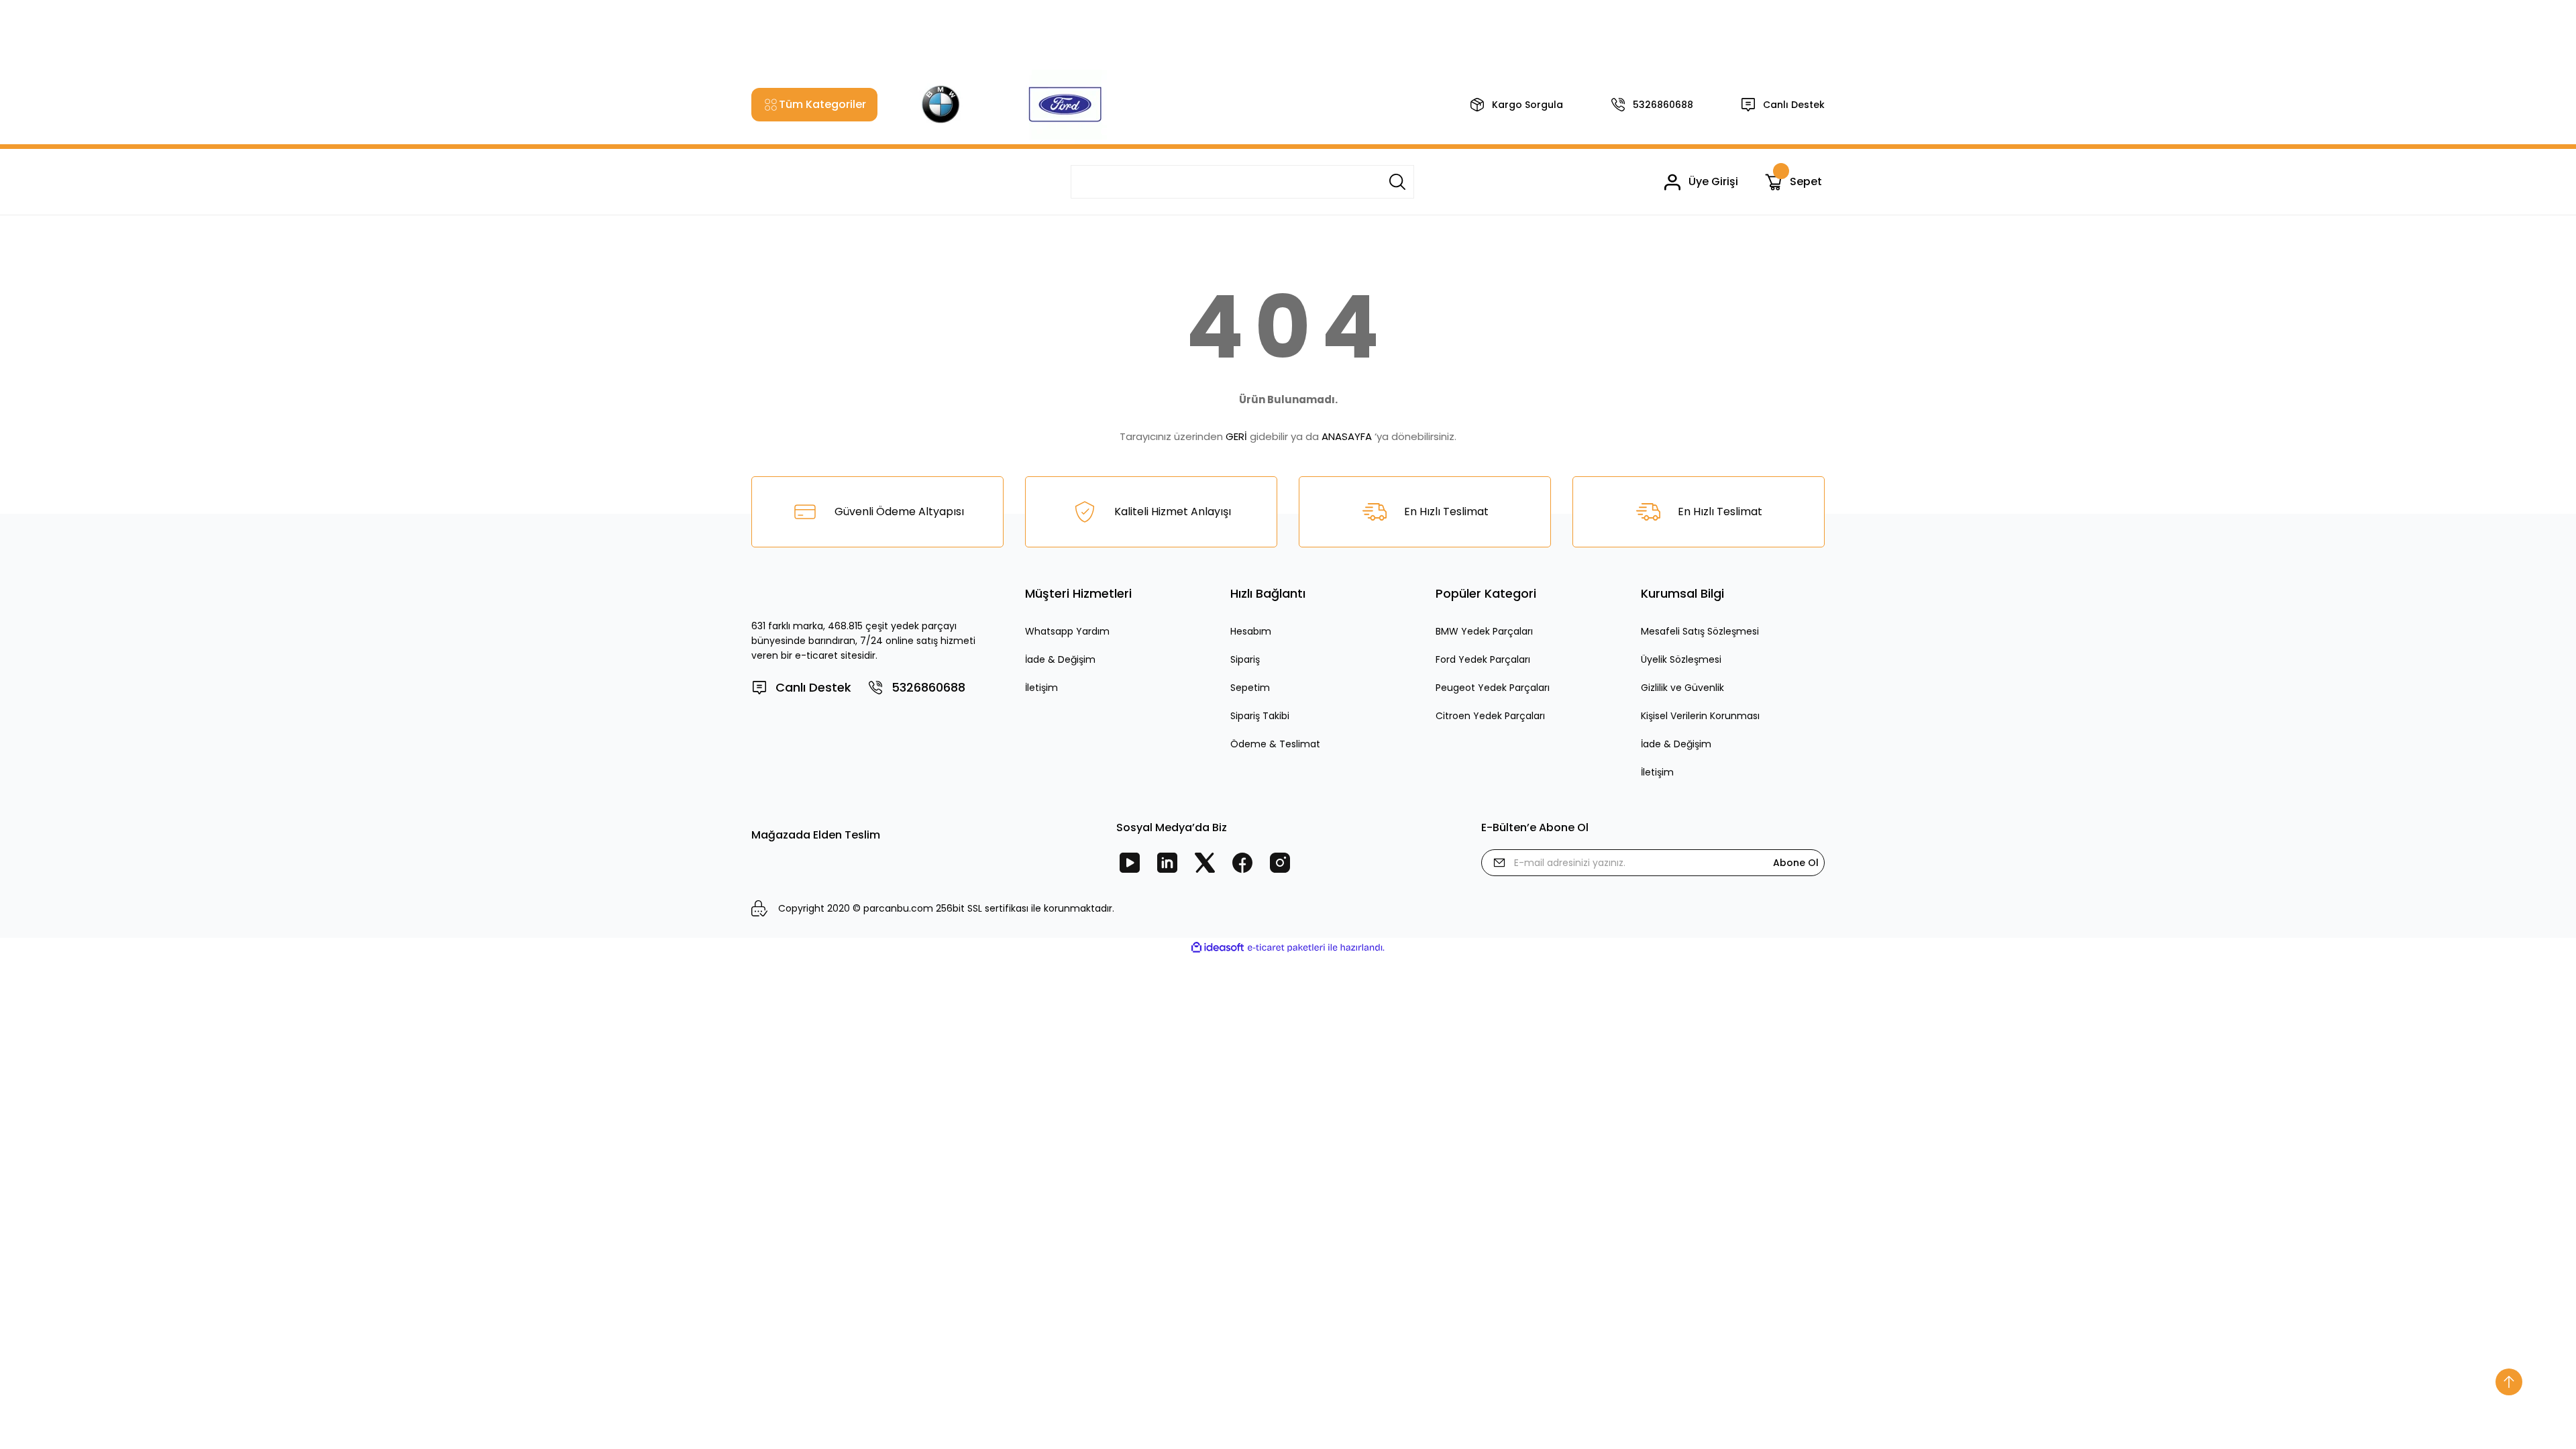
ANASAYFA (1347, 436)
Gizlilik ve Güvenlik (1682, 688)
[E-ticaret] (1286, 948)
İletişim (1041, 688)
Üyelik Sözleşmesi (1681, 659)
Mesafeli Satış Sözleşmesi (1700, 631)
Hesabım (1251, 631)
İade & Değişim (1060, 659)
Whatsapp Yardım (1067, 631)
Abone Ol (1796, 863)
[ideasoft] (1218, 948)
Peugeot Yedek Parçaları (1493, 688)
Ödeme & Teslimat (1275, 744)
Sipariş (1245, 659)
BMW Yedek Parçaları (1484, 631)
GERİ (1236, 436)
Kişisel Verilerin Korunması (1700, 716)
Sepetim (1250, 688)
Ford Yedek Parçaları (1483, 659)
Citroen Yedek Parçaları (1490, 716)
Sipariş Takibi (1260, 716)
